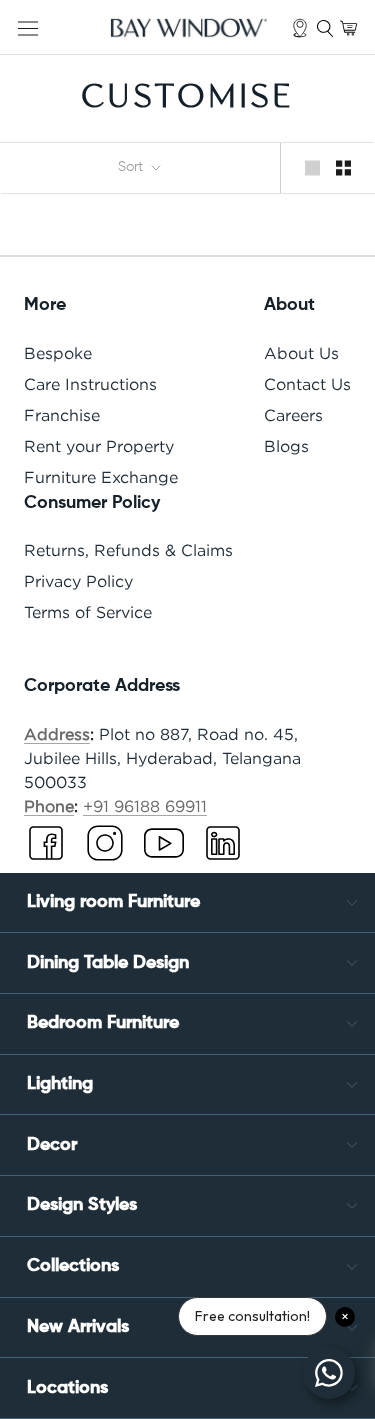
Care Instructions (90, 384)
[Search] (325, 27)
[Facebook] (46, 848)
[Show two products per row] (343, 168)
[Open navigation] (28, 28)
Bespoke (58, 353)
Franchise (62, 415)
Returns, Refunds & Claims (128, 550)
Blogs (286, 446)
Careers (293, 415)
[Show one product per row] (312, 168)
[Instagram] (105, 848)
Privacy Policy (78, 581)
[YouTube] (164, 848)
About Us (301, 353)
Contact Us (307, 384)
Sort (132, 167)
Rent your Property (99, 446)
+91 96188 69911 (145, 806)
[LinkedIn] (223, 848)
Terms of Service (88, 612)
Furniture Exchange (101, 477)
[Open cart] (348, 28)
